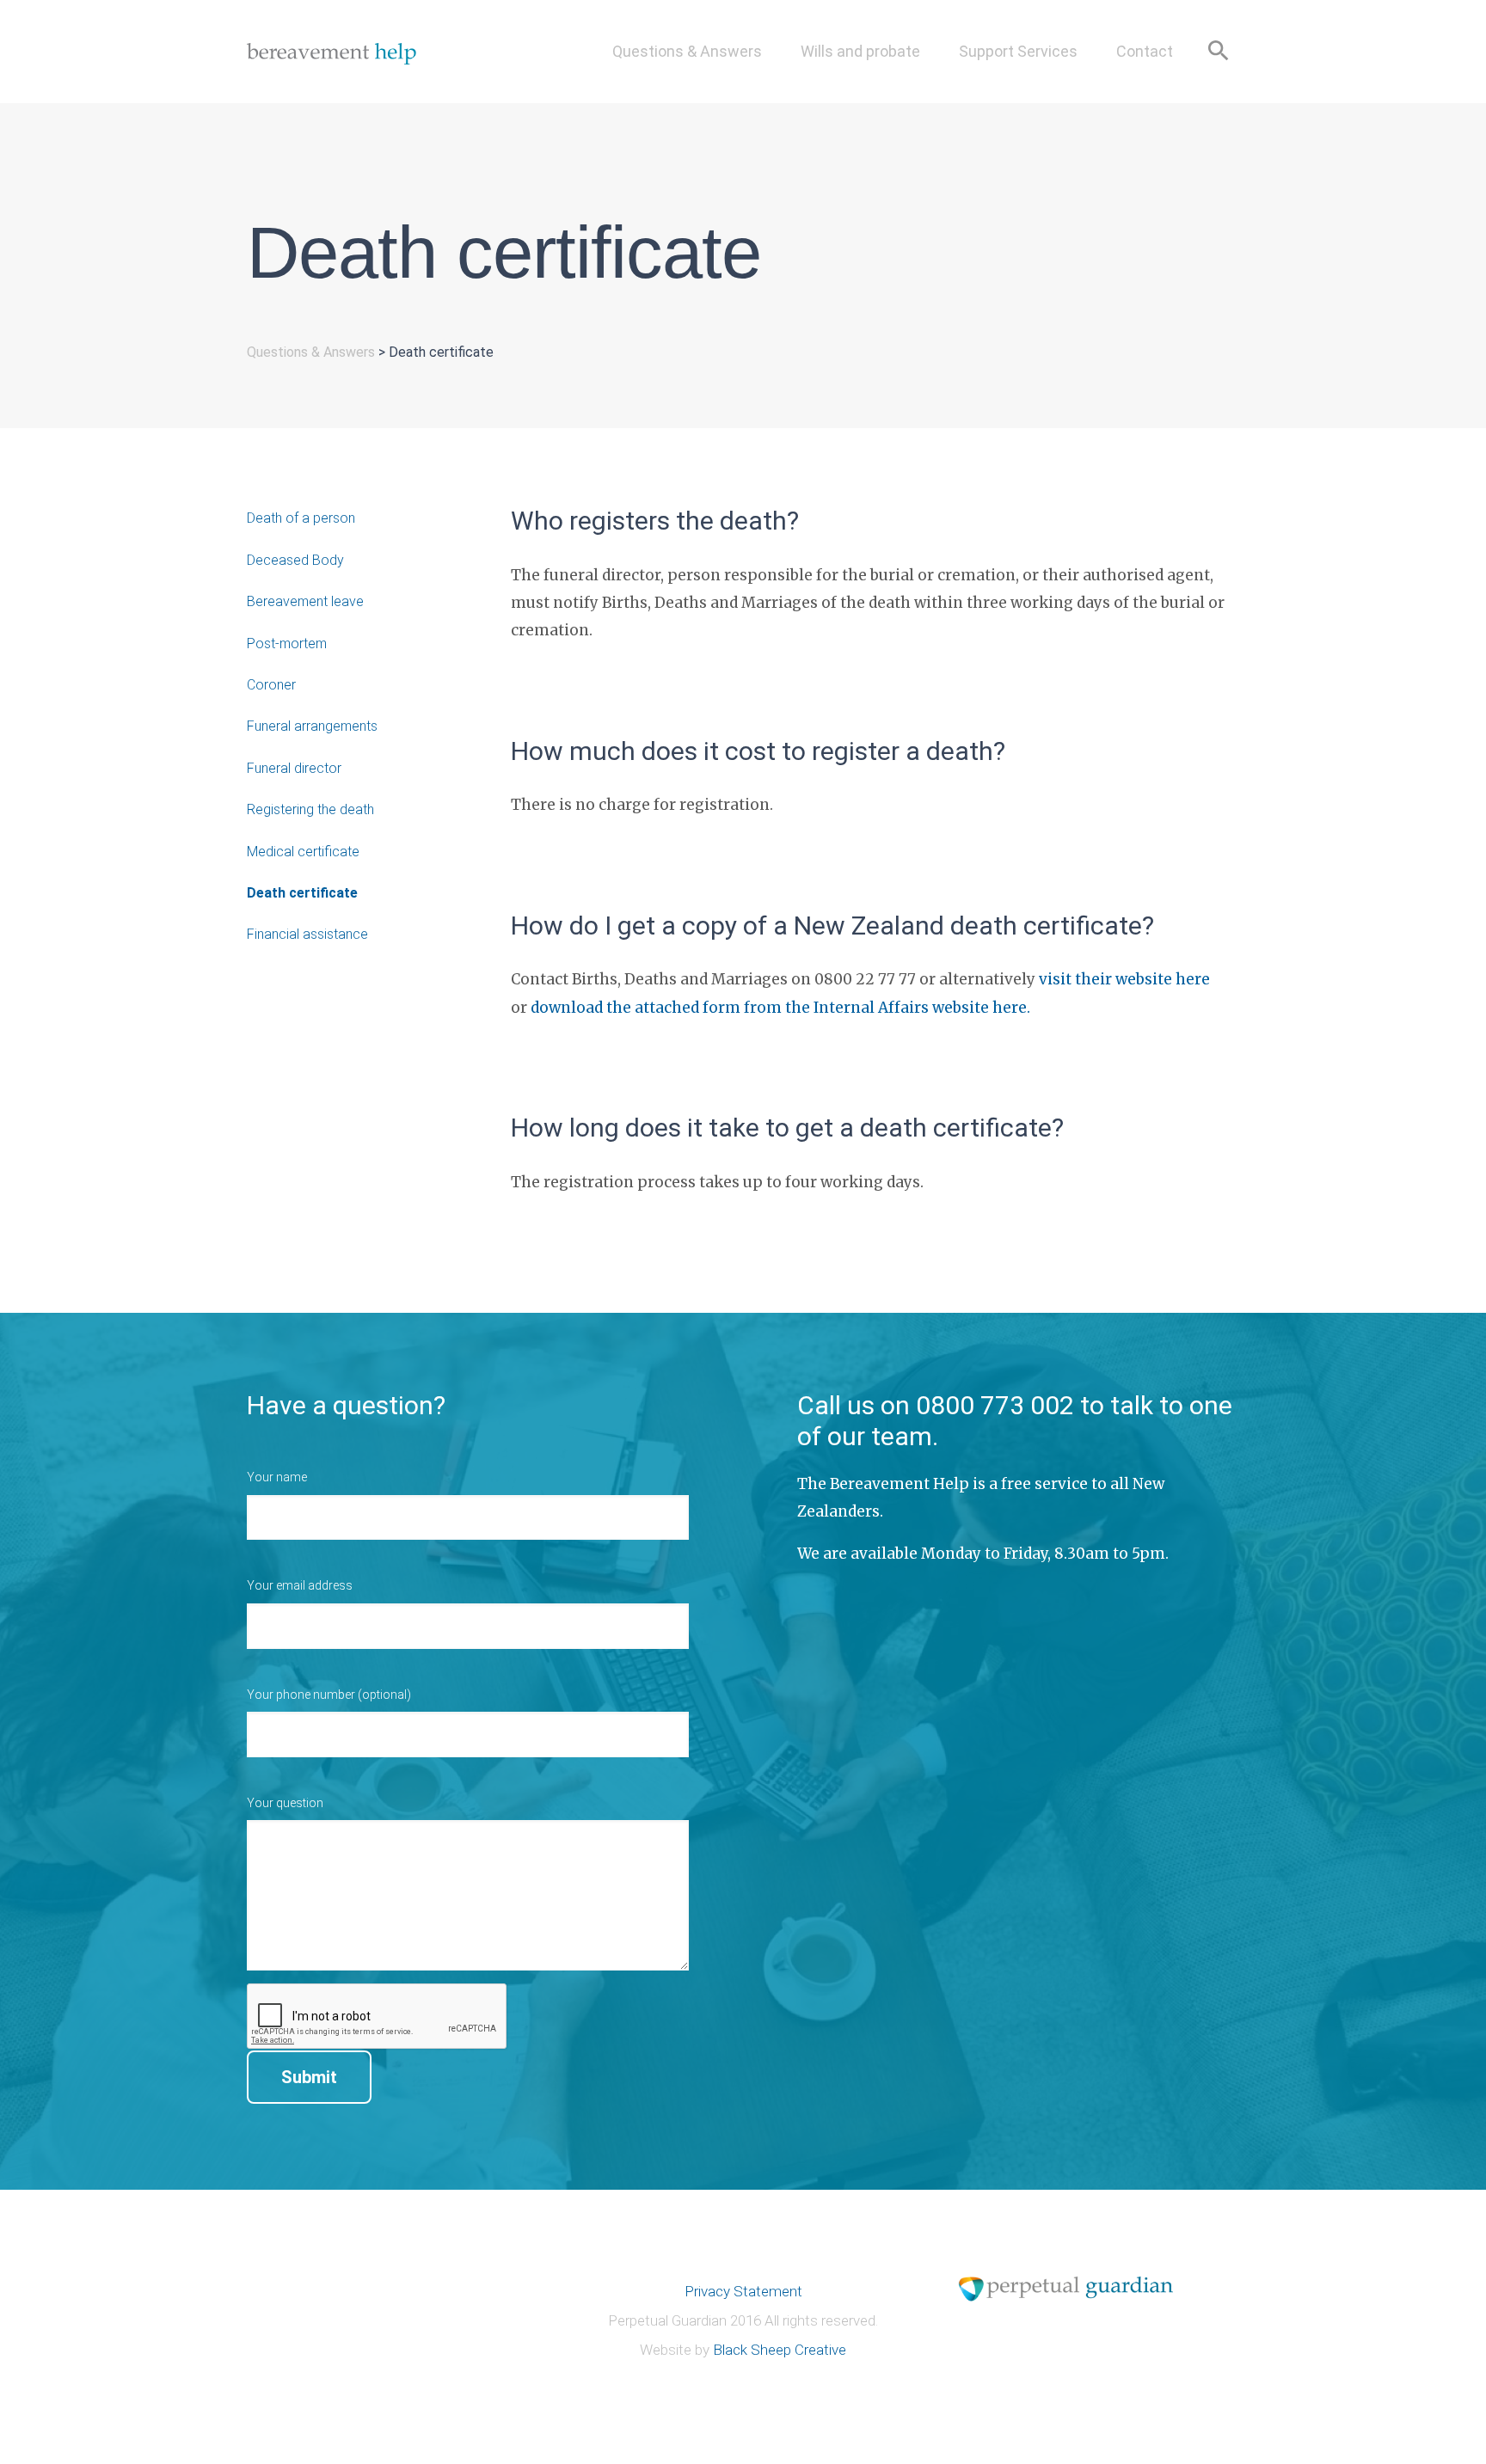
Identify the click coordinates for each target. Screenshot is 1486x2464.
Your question (285, 1803)
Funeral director (294, 768)
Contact (1145, 51)
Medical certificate (303, 852)
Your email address (300, 1585)
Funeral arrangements (312, 726)
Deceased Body (295, 560)
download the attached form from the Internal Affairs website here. (780, 1008)
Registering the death (310, 809)
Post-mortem (287, 644)
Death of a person (301, 518)
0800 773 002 (995, 1405)
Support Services (1018, 51)
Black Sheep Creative (780, 2350)
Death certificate (302, 893)
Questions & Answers (687, 51)
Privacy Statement (743, 2291)
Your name (277, 1477)
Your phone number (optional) (329, 1695)
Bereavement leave (305, 601)
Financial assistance (307, 934)
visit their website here (1124, 979)
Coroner (271, 685)
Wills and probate (860, 51)
